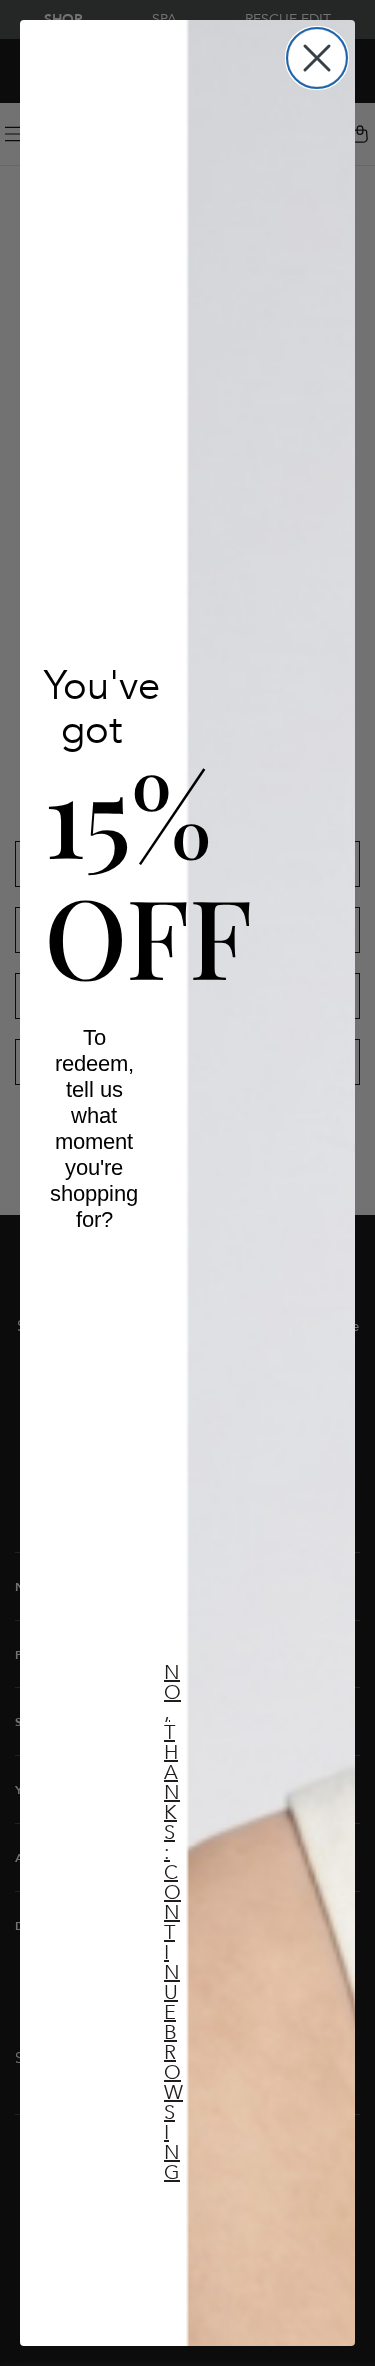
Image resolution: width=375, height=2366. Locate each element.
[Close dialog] (317, 58)
